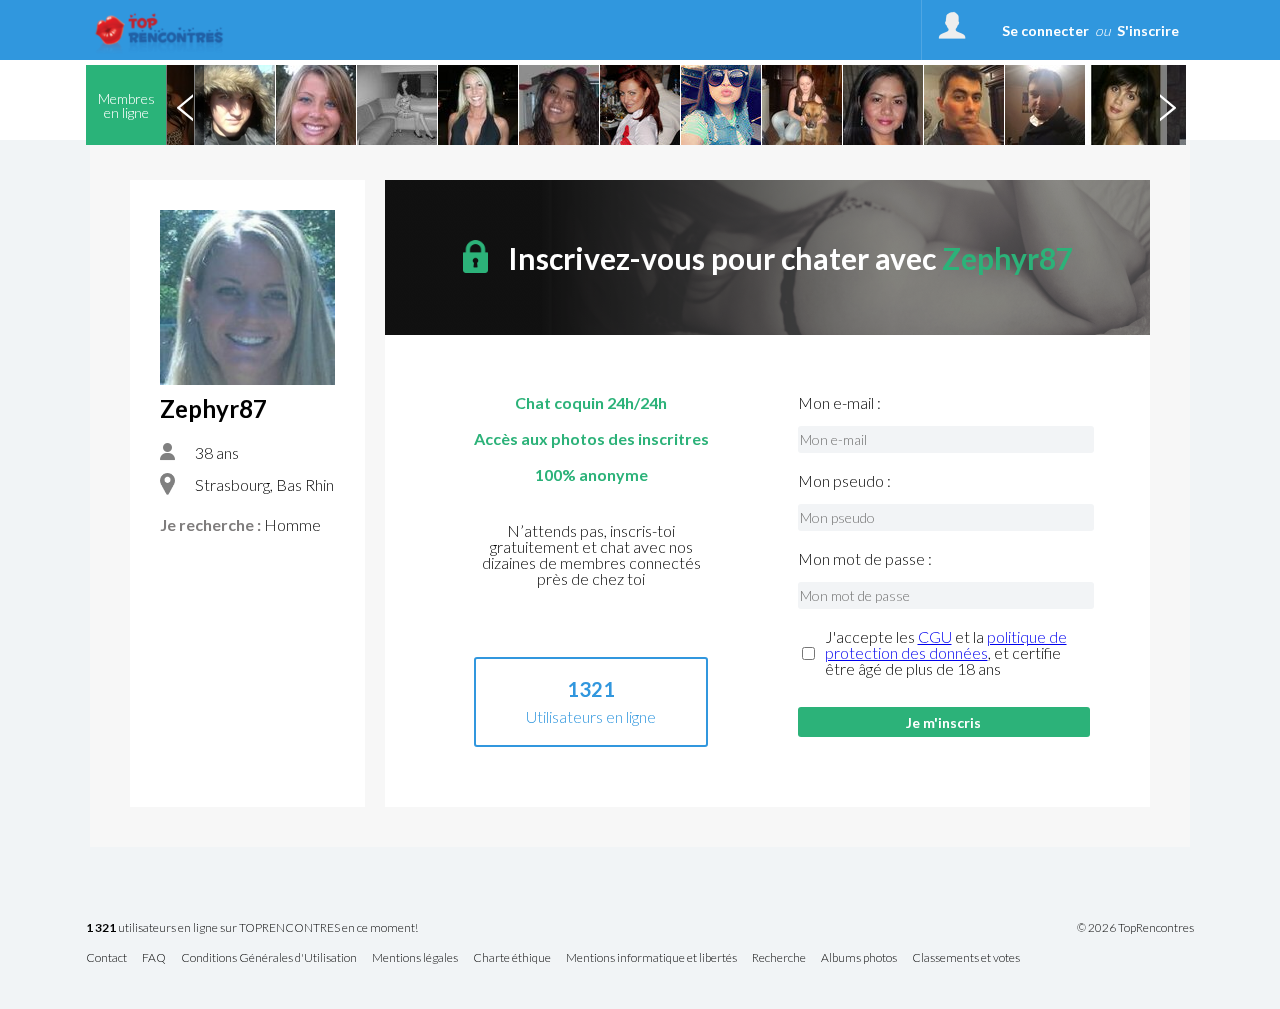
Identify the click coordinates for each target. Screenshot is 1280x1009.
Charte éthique (512, 958)
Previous (185, 105)
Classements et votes (966, 958)
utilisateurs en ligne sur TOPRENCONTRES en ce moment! (252, 928)
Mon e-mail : (839, 403)
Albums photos (859, 958)
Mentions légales (415, 958)
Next (1167, 105)
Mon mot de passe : (865, 559)
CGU (935, 636)
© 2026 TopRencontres (1135, 928)
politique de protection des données (946, 644)
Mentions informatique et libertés (651, 958)
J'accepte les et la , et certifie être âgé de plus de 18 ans (946, 653)
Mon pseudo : (844, 481)
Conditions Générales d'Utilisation (269, 958)
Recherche (779, 958)
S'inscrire (1148, 30)
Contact (106, 958)
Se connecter (1045, 30)
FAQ (154, 958)
